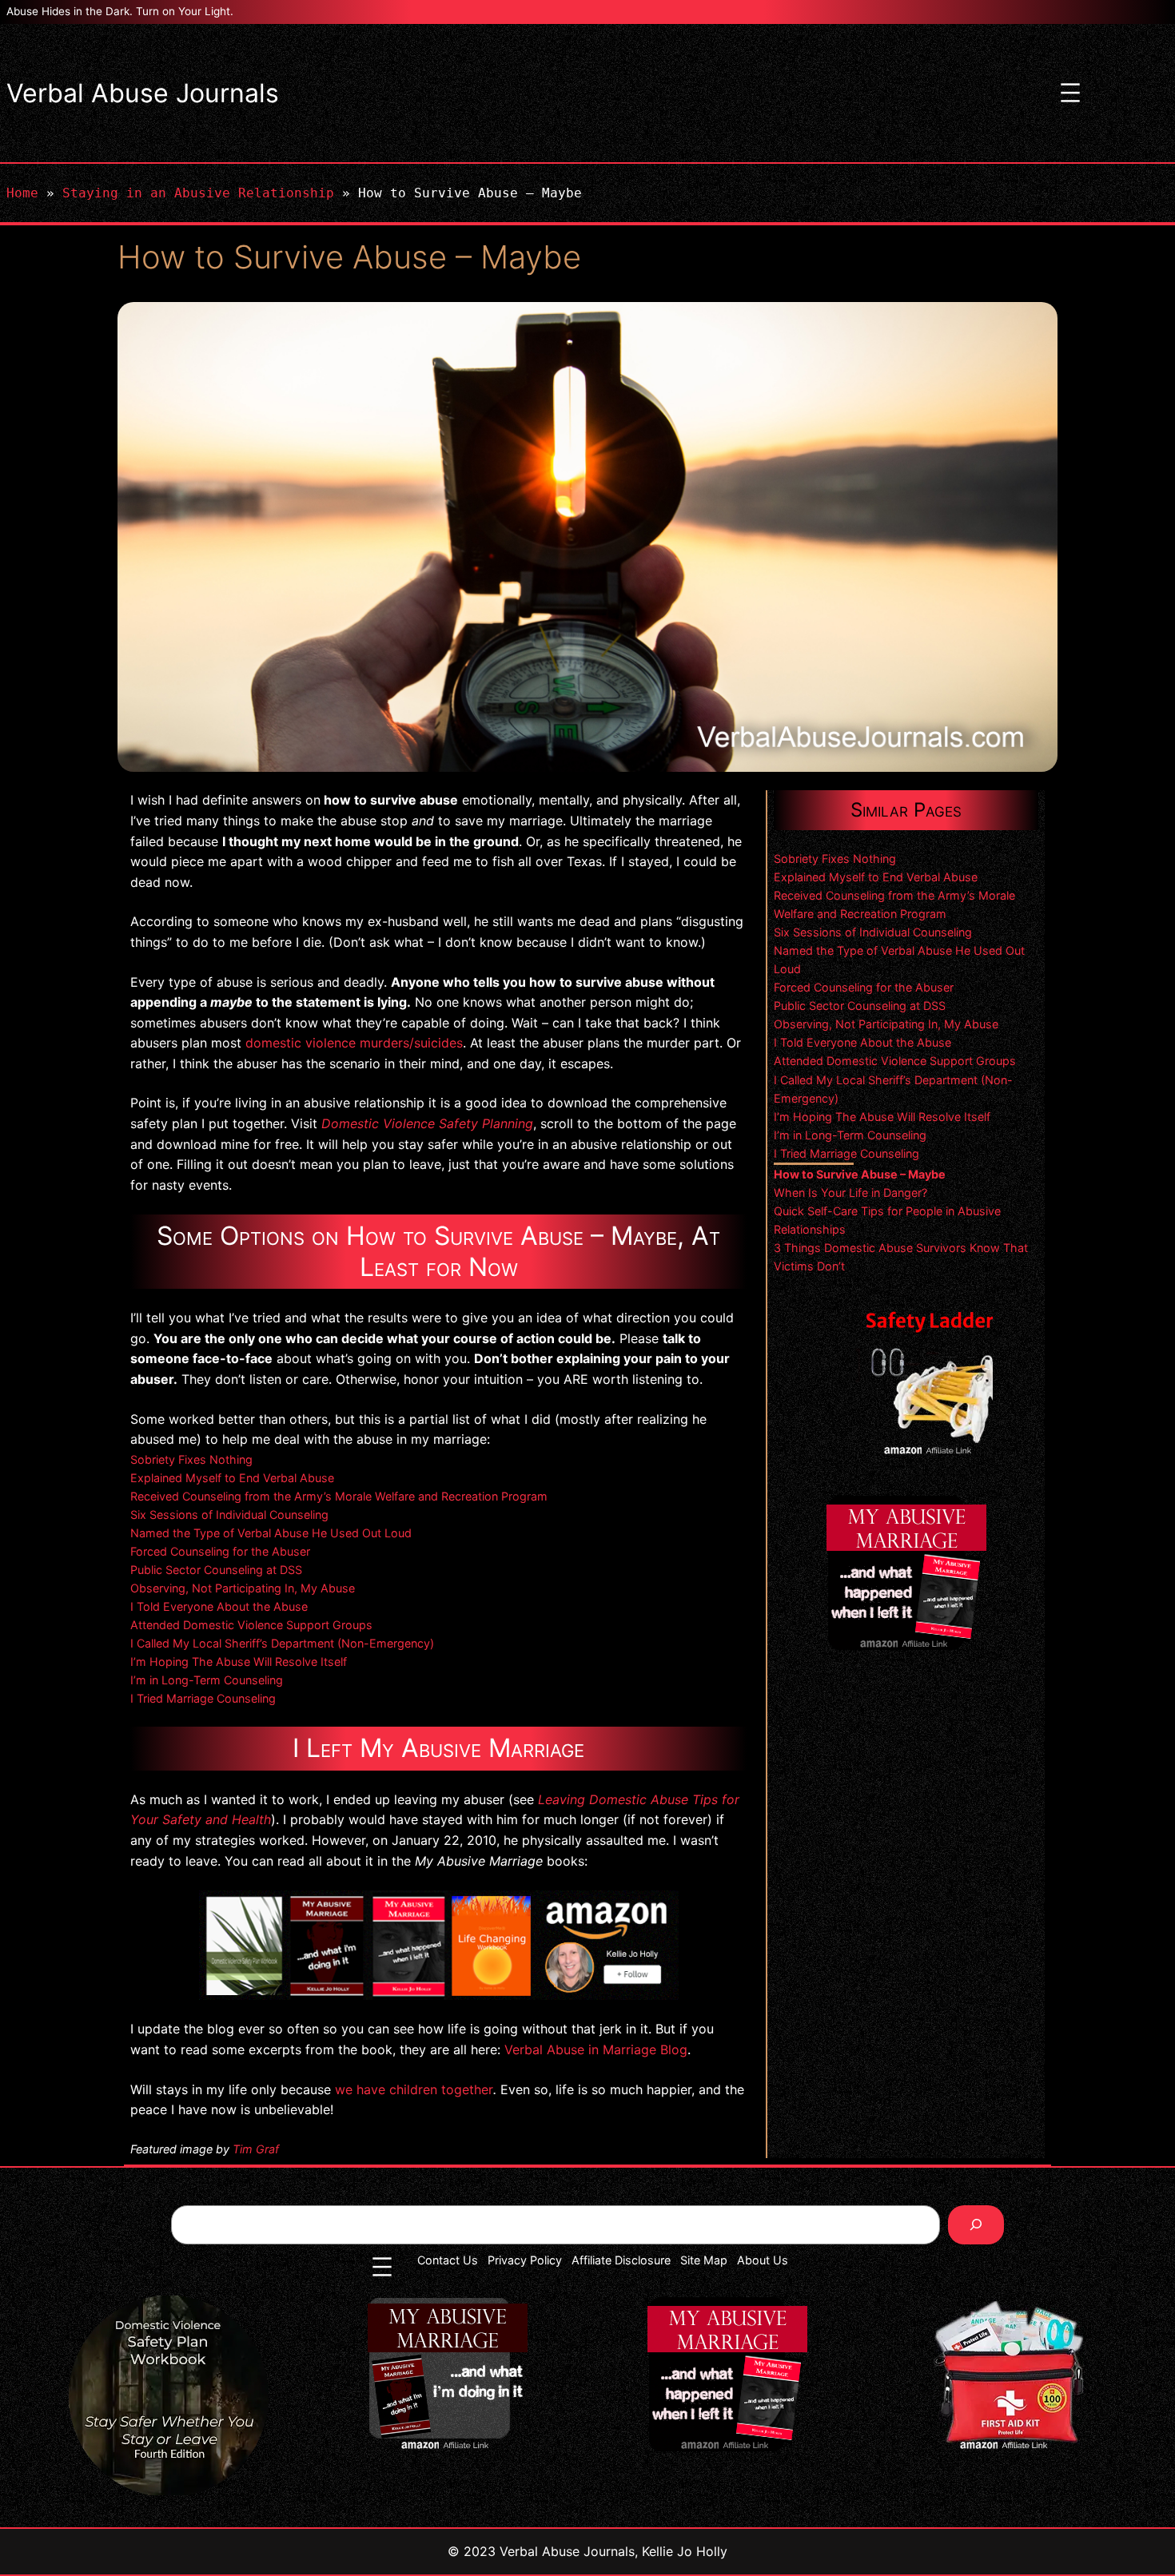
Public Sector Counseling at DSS (216, 1570)
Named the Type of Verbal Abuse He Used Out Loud (271, 1533)
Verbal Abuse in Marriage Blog (596, 2049)
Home (22, 193)
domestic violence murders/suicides (354, 1043)
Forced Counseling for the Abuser (220, 1551)
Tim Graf (256, 2149)
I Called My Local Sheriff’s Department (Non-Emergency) (282, 1643)
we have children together (414, 2089)
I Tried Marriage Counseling (203, 1698)
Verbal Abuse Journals (143, 93)
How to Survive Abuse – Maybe (860, 1174)
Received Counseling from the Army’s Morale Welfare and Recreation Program (339, 1496)
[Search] (976, 2225)
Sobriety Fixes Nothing (191, 1459)
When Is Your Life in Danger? (850, 1193)
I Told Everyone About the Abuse (219, 1606)
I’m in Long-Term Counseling (207, 1680)
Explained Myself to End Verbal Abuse (232, 1478)
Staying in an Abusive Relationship (198, 193)
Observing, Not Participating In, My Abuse (243, 1588)
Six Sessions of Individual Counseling (229, 1515)
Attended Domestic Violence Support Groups (251, 1625)
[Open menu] (1070, 93)
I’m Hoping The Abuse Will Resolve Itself (239, 1662)
